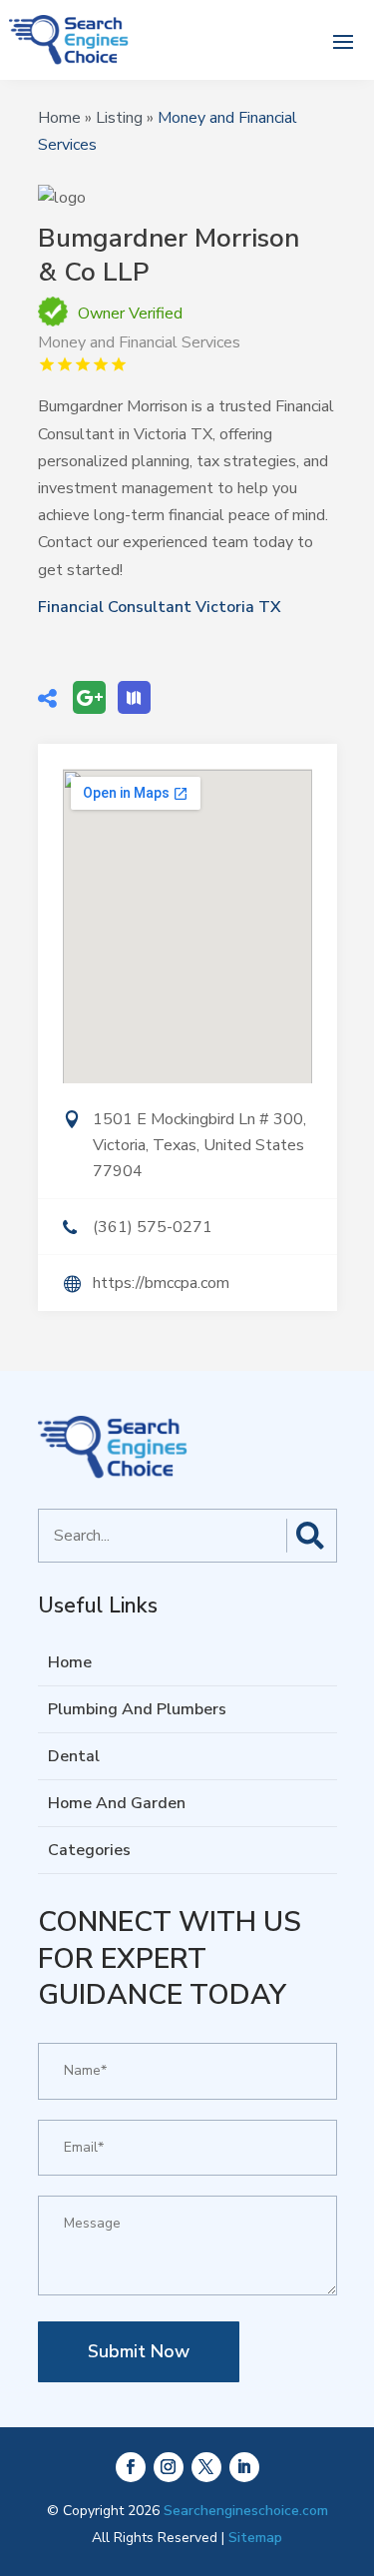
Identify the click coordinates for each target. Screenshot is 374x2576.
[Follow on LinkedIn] (244, 2467)
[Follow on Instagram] (169, 2467)
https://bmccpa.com (161, 1283)
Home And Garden (117, 1803)
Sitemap (255, 2538)
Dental (74, 1756)
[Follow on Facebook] (131, 2467)
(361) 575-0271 (153, 1227)
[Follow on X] (206, 2467)
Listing (119, 118)
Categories (89, 1850)
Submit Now (139, 2351)
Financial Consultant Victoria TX (160, 607)
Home (59, 118)
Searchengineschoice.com (246, 2511)
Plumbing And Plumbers (137, 1709)
